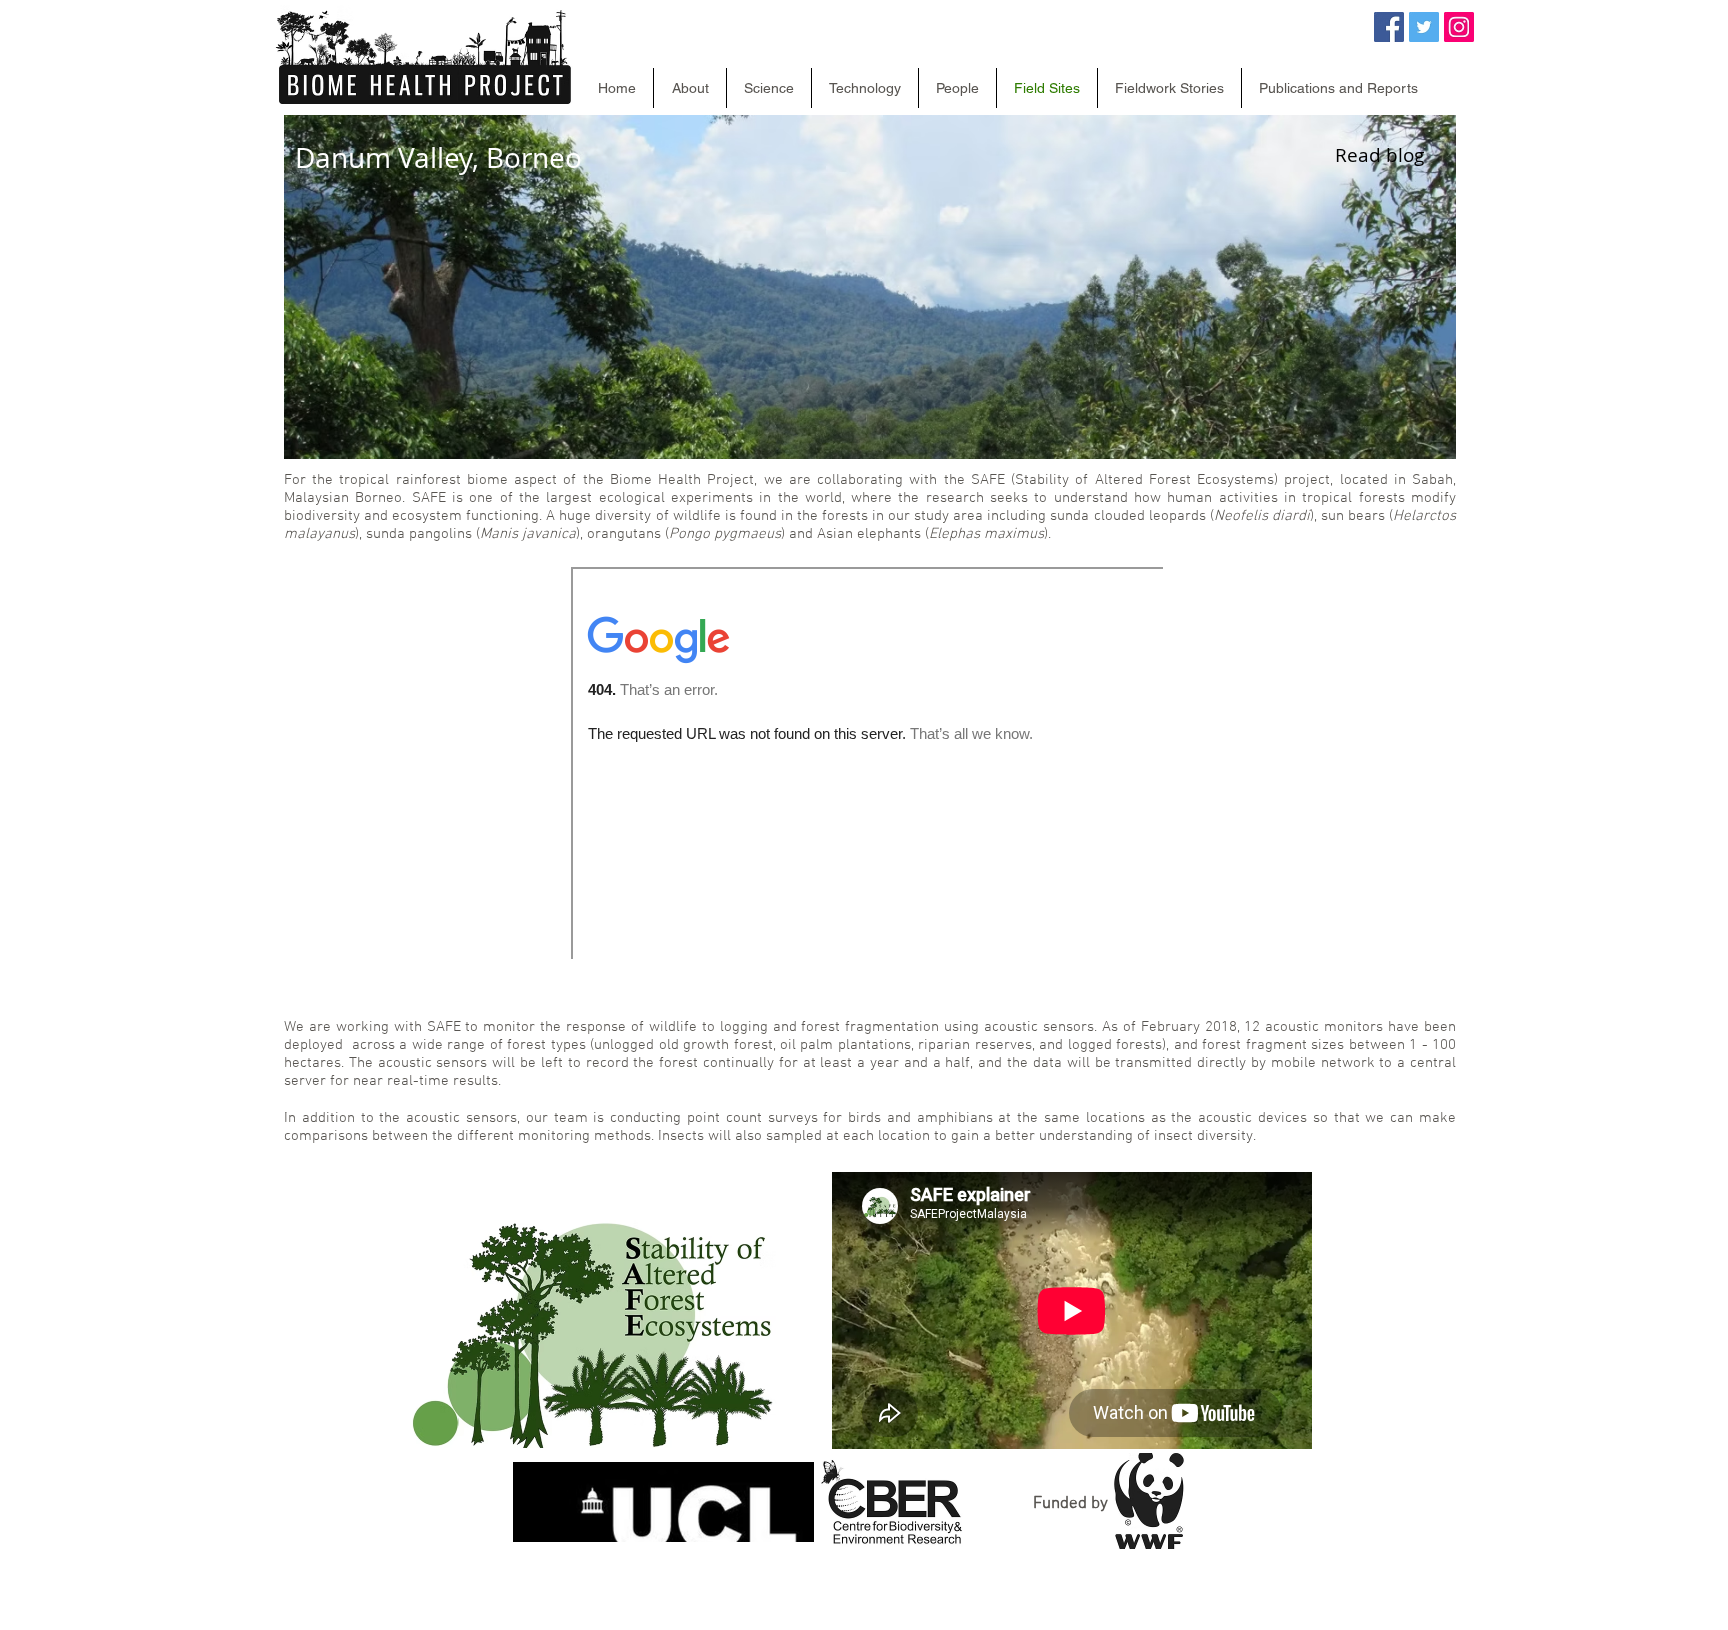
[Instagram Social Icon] (1459, 27)
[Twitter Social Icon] (1424, 27)
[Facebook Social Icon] (1389, 27)
